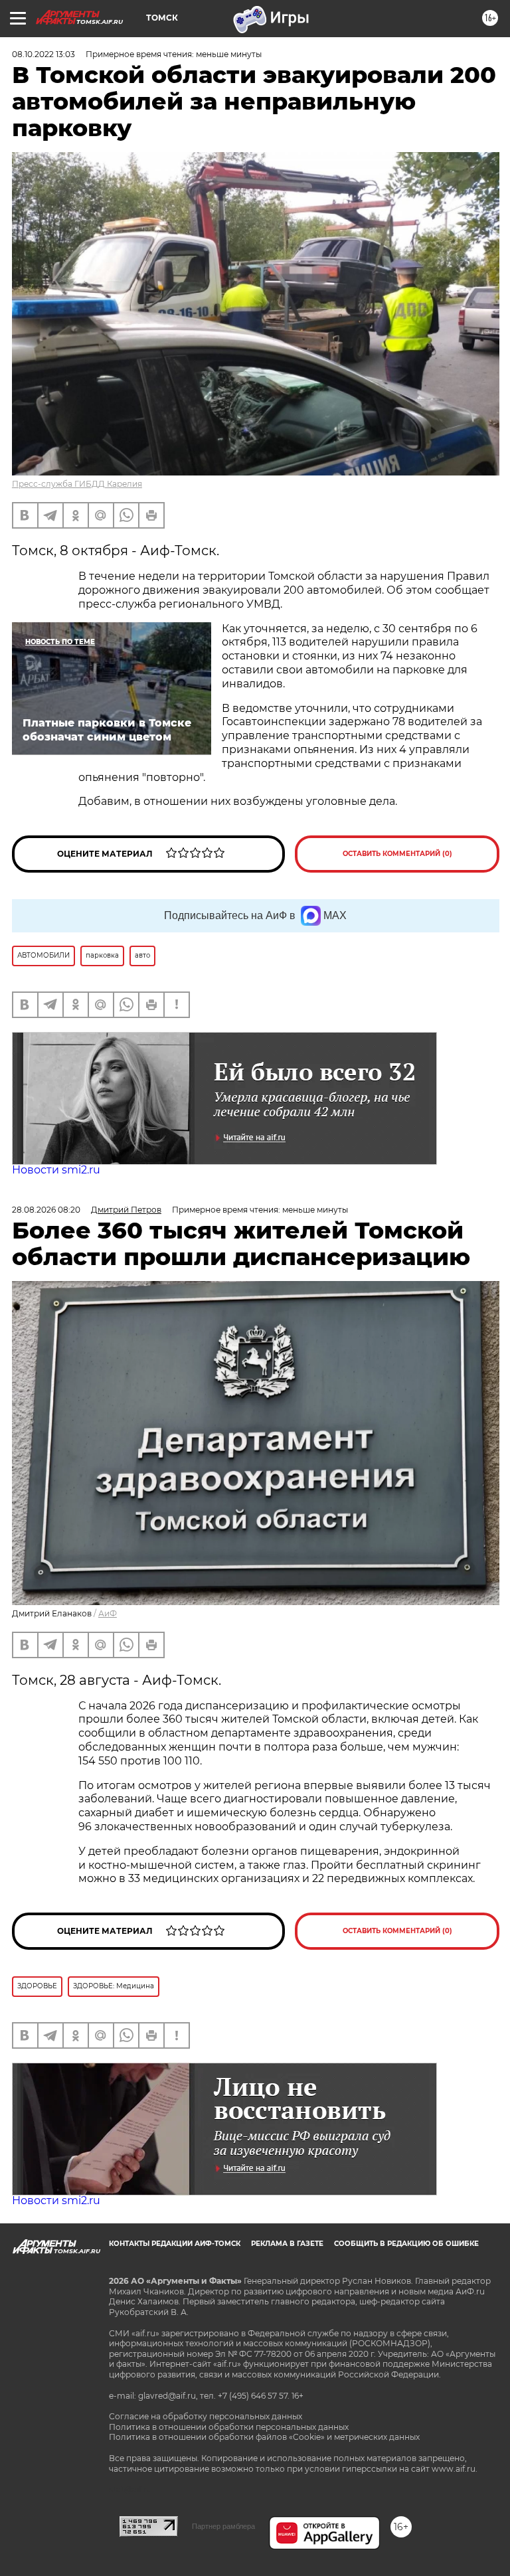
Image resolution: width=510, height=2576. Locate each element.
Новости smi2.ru (56, 1170)
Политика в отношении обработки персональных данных (229, 2427)
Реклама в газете (287, 2244)
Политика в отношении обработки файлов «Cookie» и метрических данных (264, 2437)
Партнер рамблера (223, 2526)
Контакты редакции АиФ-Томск (175, 2244)
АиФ (108, 1613)
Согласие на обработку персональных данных (206, 2416)
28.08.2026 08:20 (46, 1210)
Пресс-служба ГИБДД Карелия (77, 484)
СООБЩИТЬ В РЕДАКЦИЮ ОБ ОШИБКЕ (406, 2244)
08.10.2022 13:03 (43, 54)
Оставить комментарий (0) (397, 854)
